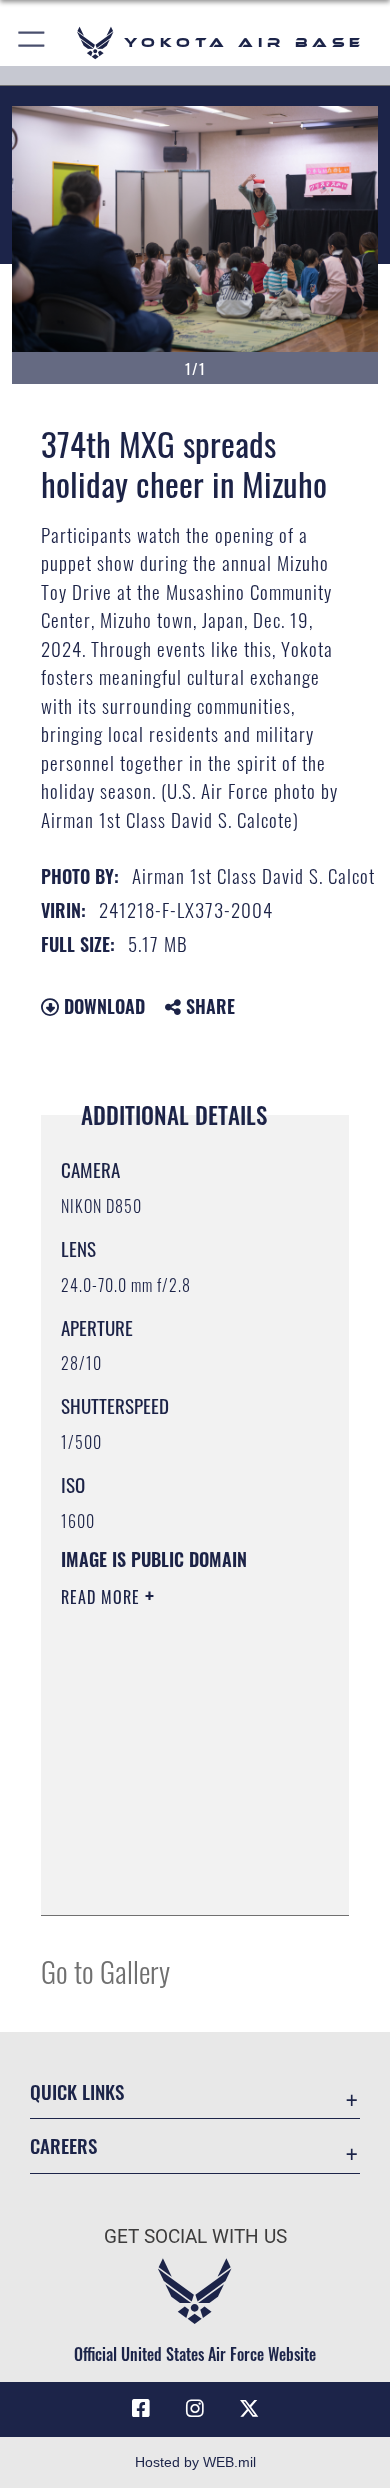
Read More (103, 1597)
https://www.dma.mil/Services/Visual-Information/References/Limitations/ (182, 1878)
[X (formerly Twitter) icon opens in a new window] (249, 2409)
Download (102, 1006)
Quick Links (77, 2091)
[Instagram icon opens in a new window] (195, 2409)
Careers (63, 2145)
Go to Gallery (105, 1970)
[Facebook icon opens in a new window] (141, 2409)
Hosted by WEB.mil (195, 2462)
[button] (32, 42)
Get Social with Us (195, 2236)
